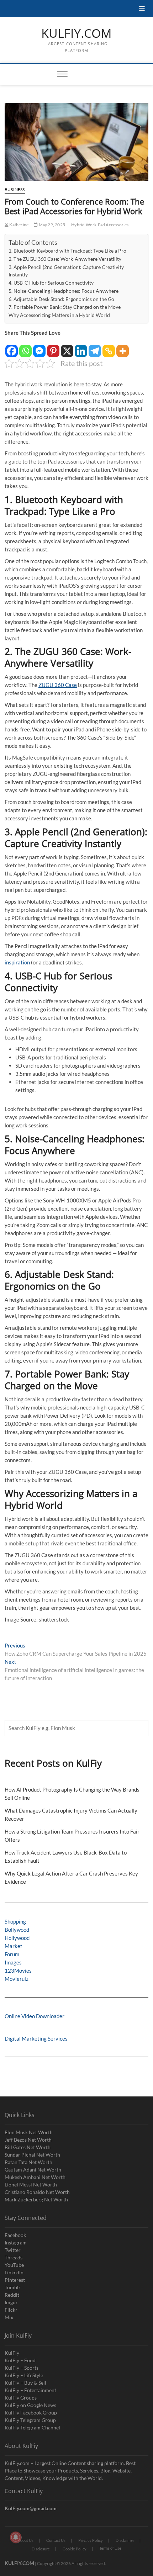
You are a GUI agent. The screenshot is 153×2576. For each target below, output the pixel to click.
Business (15, 189)
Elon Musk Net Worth (29, 2132)
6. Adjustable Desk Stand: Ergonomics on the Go (61, 299)
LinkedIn (14, 2272)
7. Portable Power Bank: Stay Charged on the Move (65, 307)
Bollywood (17, 1930)
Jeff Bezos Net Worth (28, 2140)
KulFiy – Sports (22, 2368)
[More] (123, 347)
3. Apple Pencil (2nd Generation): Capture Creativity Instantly (66, 271)
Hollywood (17, 1938)
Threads (14, 2257)
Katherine (19, 225)
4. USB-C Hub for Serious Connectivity (51, 283)
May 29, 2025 (51, 225)
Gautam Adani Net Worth (33, 2170)
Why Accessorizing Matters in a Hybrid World (59, 315)
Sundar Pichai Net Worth (32, 2155)
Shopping (15, 1921)
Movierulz (17, 1979)
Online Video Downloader (35, 2016)
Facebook (15, 2235)
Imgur (11, 2302)
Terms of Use (110, 2548)
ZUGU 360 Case (58, 685)
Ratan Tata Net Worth (28, 2162)
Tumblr (13, 2287)
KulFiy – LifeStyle (24, 2375)
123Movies (18, 1971)
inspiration (17, 962)
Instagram (16, 2242)
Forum (12, 1954)
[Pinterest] (53, 347)
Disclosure (41, 2549)
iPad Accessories (112, 225)
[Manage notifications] (16, 2537)
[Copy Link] (109, 347)
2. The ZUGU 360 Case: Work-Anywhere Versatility (65, 259)
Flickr (11, 2310)
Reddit (12, 2295)
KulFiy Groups (21, 2398)
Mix (9, 2317)
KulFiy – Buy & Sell (25, 2383)
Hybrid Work (84, 225)
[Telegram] (95, 347)
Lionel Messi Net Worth (31, 2184)
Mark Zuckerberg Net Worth (36, 2199)
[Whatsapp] (25, 347)
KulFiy (12, 2353)
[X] (67, 347)
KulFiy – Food (20, 2360)
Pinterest (15, 2280)
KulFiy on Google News (30, 2405)
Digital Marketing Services (36, 2038)
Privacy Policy (91, 2540)
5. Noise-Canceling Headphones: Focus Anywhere (64, 291)
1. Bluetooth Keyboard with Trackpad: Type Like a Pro (67, 251)
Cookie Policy (75, 2549)
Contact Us (56, 2540)
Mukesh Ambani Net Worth (35, 2177)
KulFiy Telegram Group (30, 2420)
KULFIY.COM (76, 33)
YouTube (14, 2265)
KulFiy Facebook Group (31, 2413)
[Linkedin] (81, 347)
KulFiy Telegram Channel (32, 2427)
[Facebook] (12, 347)
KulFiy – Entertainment (30, 2390)
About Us (26, 2540)
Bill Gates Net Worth (28, 2147)
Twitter (13, 2250)
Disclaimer (125, 2540)
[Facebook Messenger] (39, 347)
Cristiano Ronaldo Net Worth (37, 2192)
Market (14, 1946)
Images (13, 1962)
